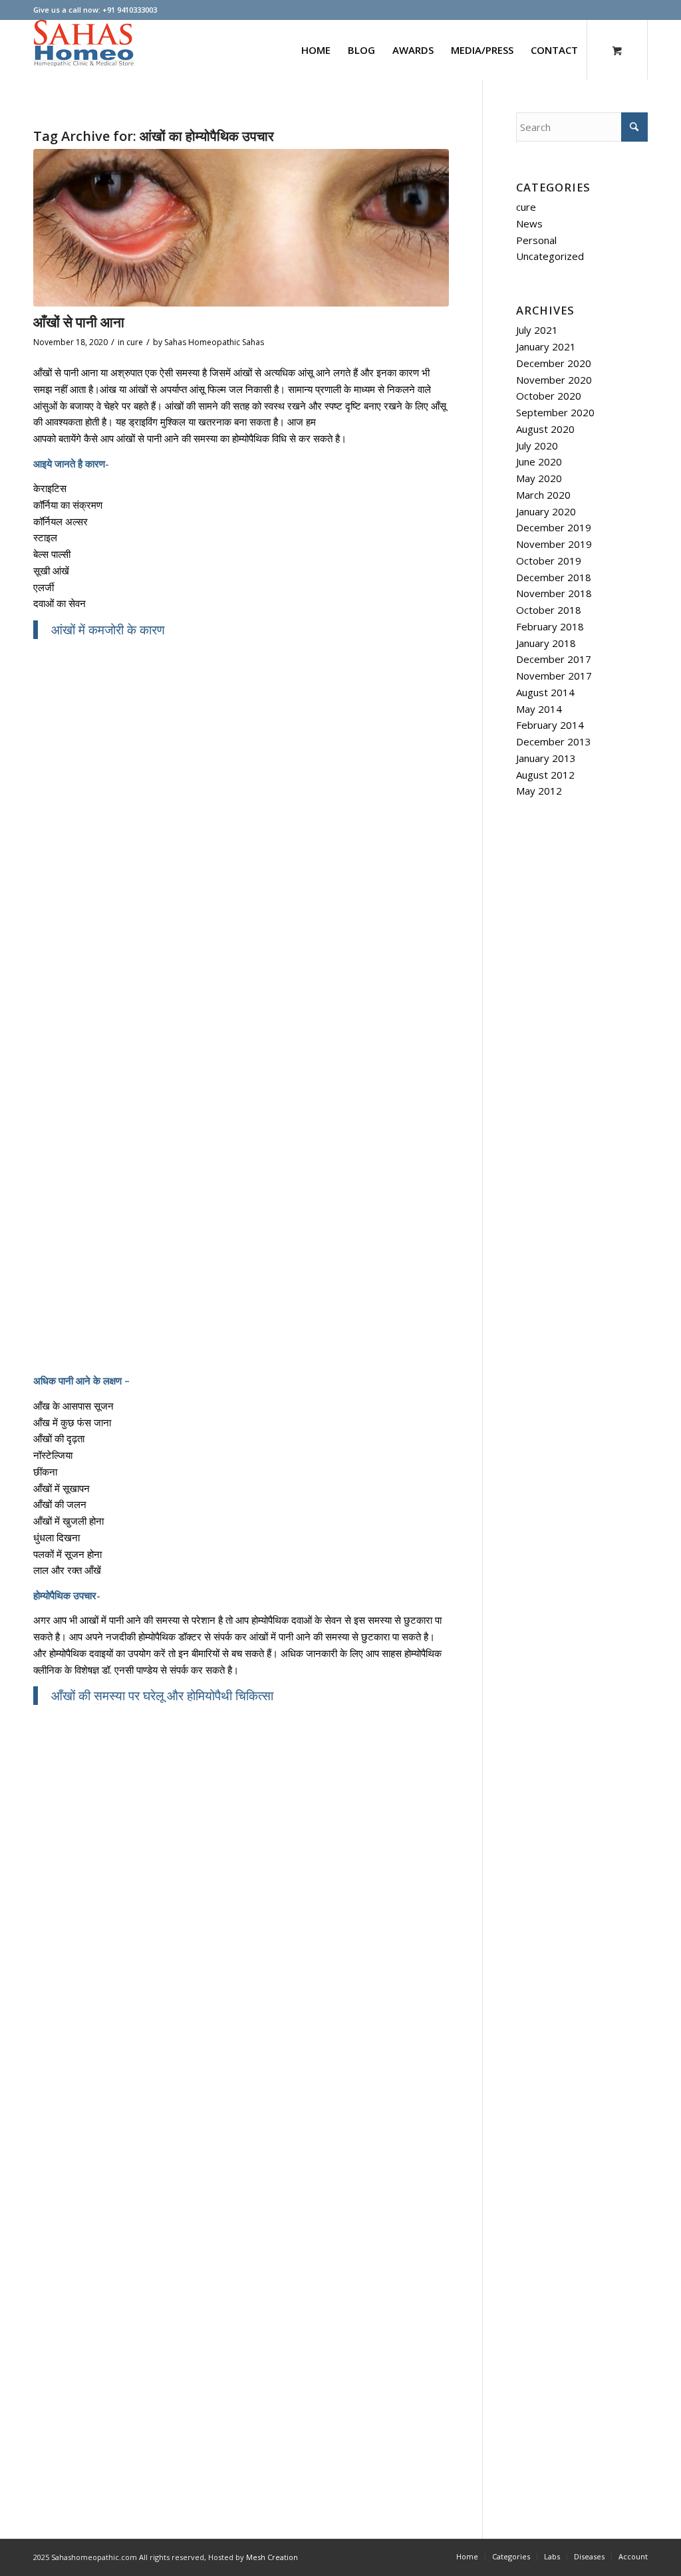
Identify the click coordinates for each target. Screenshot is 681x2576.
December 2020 (554, 363)
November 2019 (554, 544)
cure (135, 342)
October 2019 (549, 561)
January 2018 (546, 643)
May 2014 (539, 709)
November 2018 (554, 593)
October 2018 (549, 610)
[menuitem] (316, 50)
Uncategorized (550, 256)
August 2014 (545, 692)
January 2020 (546, 511)
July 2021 (537, 330)
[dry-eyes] (241, 228)
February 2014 (550, 725)
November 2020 (554, 380)
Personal (536, 240)
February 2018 (550, 626)
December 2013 (554, 741)
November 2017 (554, 676)
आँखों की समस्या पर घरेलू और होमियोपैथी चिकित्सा (162, 1695)
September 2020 (555, 412)
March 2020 (543, 495)
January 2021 (546, 346)
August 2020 (545, 429)
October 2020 (549, 396)
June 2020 (539, 461)
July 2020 (537, 446)
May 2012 (539, 791)
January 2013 (546, 758)
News (529, 223)
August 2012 (545, 775)
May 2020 (539, 478)
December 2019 (554, 527)
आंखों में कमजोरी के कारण (108, 629)
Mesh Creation (272, 2557)
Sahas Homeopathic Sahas (214, 342)
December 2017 (554, 659)
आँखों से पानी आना (79, 322)
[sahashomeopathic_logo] (84, 50)
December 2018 (554, 577)
